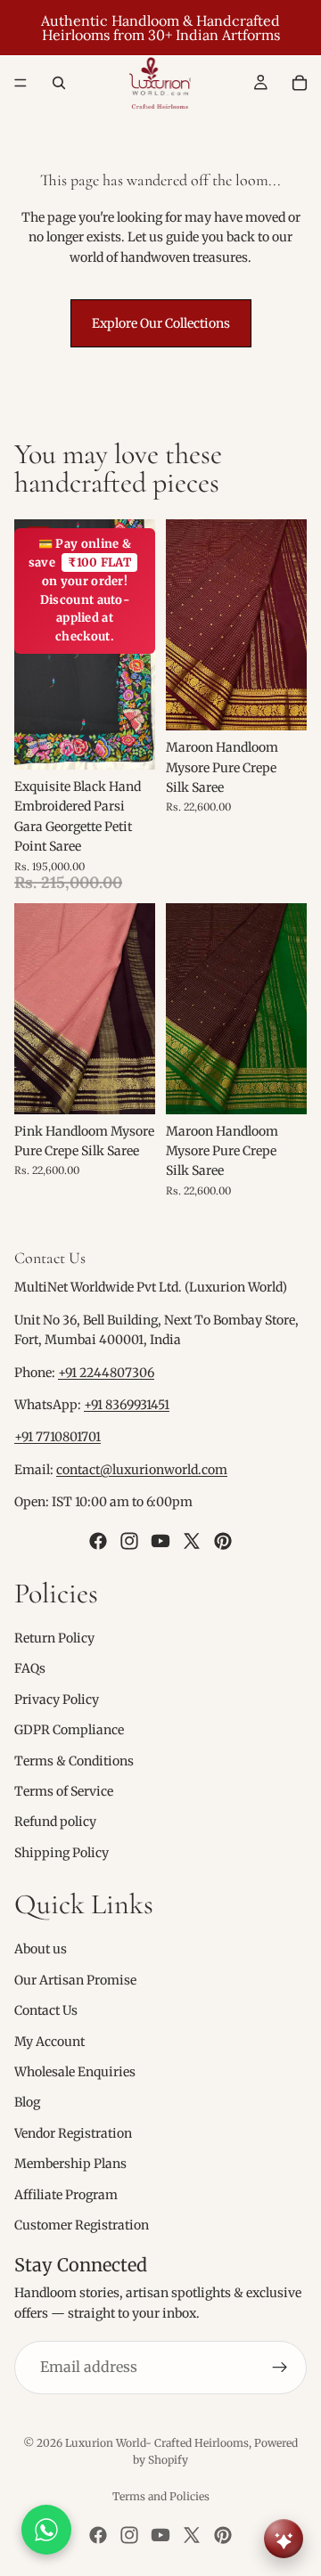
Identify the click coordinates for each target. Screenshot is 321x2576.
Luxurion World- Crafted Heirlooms (157, 2443)
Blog (27, 2102)
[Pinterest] (223, 1540)
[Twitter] (192, 1540)
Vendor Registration (73, 2133)
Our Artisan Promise (75, 1980)
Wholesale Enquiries (75, 2072)
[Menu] (21, 83)
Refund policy (55, 1822)
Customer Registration (82, 2225)
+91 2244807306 (106, 1372)
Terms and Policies (161, 2496)
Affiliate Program (66, 2194)
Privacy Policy (57, 1699)
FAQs (30, 1668)
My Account (49, 2041)
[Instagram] (129, 1540)
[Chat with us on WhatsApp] (46, 2530)
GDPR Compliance (69, 1730)
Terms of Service (64, 1791)
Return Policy (54, 1638)
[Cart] (300, 83)
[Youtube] (160, 1540)
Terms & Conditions (74, 1760)
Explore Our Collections (161, 323)
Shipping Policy (62, 1852)
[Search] (59, 83)
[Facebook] (98, 1540)
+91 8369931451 (127, 1405)
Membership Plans (70, 2164)
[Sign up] (280, 2368)
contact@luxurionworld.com (142, 1470)
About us (41, 1949)
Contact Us (46, 2010)
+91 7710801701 (58, 1437)
